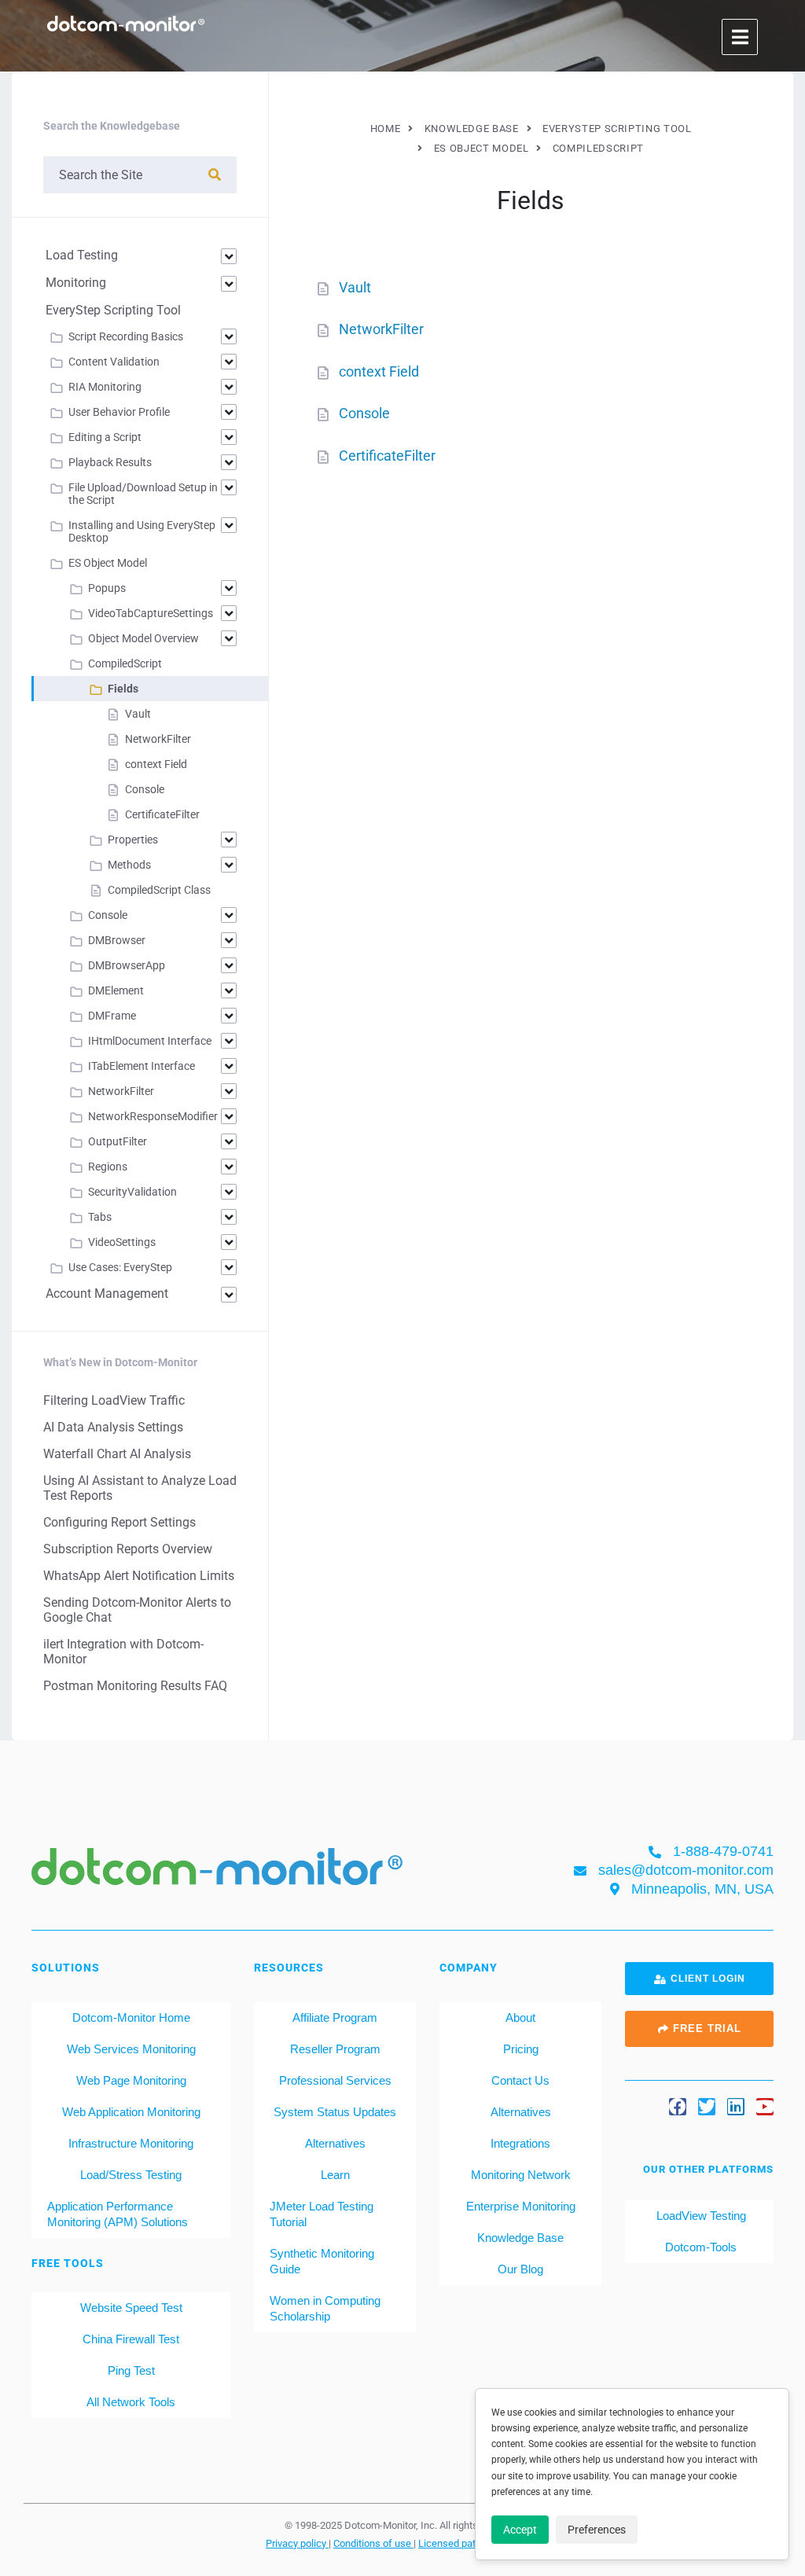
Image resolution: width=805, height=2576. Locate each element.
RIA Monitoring (105, 387)
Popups (107, 588)
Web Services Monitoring (131, 2049)
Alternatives (335, 2143)
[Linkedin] (736, 2107)
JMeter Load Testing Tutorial (322, 2214)
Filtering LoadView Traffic (114, 1400)
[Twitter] (707, 2107)
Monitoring (76, 283)
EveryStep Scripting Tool (113, 310)
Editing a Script (105, 437)
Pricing (521, 2049)
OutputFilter (118, 1141)
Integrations (520, 2143)
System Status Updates (335, 2112)
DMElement (116, 990)
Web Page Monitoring (131, 2080)
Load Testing (82, 255)
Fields (123, 689)
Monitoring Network (521, 2175)
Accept (520, 2530)
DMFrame (112, 1016)
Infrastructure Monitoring (131, 2143)
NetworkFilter (381, 329)
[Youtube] (765, 2107)
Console (364, 413)
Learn (335, 2175)
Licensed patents (458, 2543)
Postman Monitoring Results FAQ (135, 1686)
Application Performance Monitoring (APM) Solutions (118, 2214)
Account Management (107, 1294)
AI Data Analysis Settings (113, 1427)
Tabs (100, 1217)
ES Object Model (108, 563)
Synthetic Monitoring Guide (322, 2261)
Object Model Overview (143, 638)
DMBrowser (117, 940)
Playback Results (110, 462)
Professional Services (335, 2080)
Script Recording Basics (126, 336)
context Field (379, 371)
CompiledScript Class (159, 890)
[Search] (215, 175)
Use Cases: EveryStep (120, 1267)
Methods (129, 865)
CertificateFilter (387, 456)
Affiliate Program (335, 2017)
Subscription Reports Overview (128, 1549)
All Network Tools (131, 2402)
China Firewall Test (131, 2339)
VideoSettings (122, 1242)
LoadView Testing (700, 2216)
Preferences (597, 2530)
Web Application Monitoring (131, 2112)
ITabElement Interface (142, 1066)
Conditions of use (373, 2543)
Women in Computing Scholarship (325, 2308)
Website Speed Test (131, 2308)
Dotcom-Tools (699, 2247)
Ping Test (131, 2370)
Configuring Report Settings (119, 1522)
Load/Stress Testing (131, 2175)
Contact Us (520, 2080)
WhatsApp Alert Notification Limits (139, 1576)
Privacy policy (297, 2543)
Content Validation (114, 362)
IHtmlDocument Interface (150, 1041)
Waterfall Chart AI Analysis (117, 1454)
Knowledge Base (520, 2238)
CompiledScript (125, 663)
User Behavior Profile (119, 412)
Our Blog (520, 2269)
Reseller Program (335, 2049)
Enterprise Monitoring (521, 2206)
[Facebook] (678, 2107)
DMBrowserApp (127, 965)
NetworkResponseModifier (153, 1116)
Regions (108, 1167)
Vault (355, 287)
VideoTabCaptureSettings (151, 613)
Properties (133, 840)
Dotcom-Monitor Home (131, 2017)
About (520, 2017)
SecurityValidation (132, 1192)
